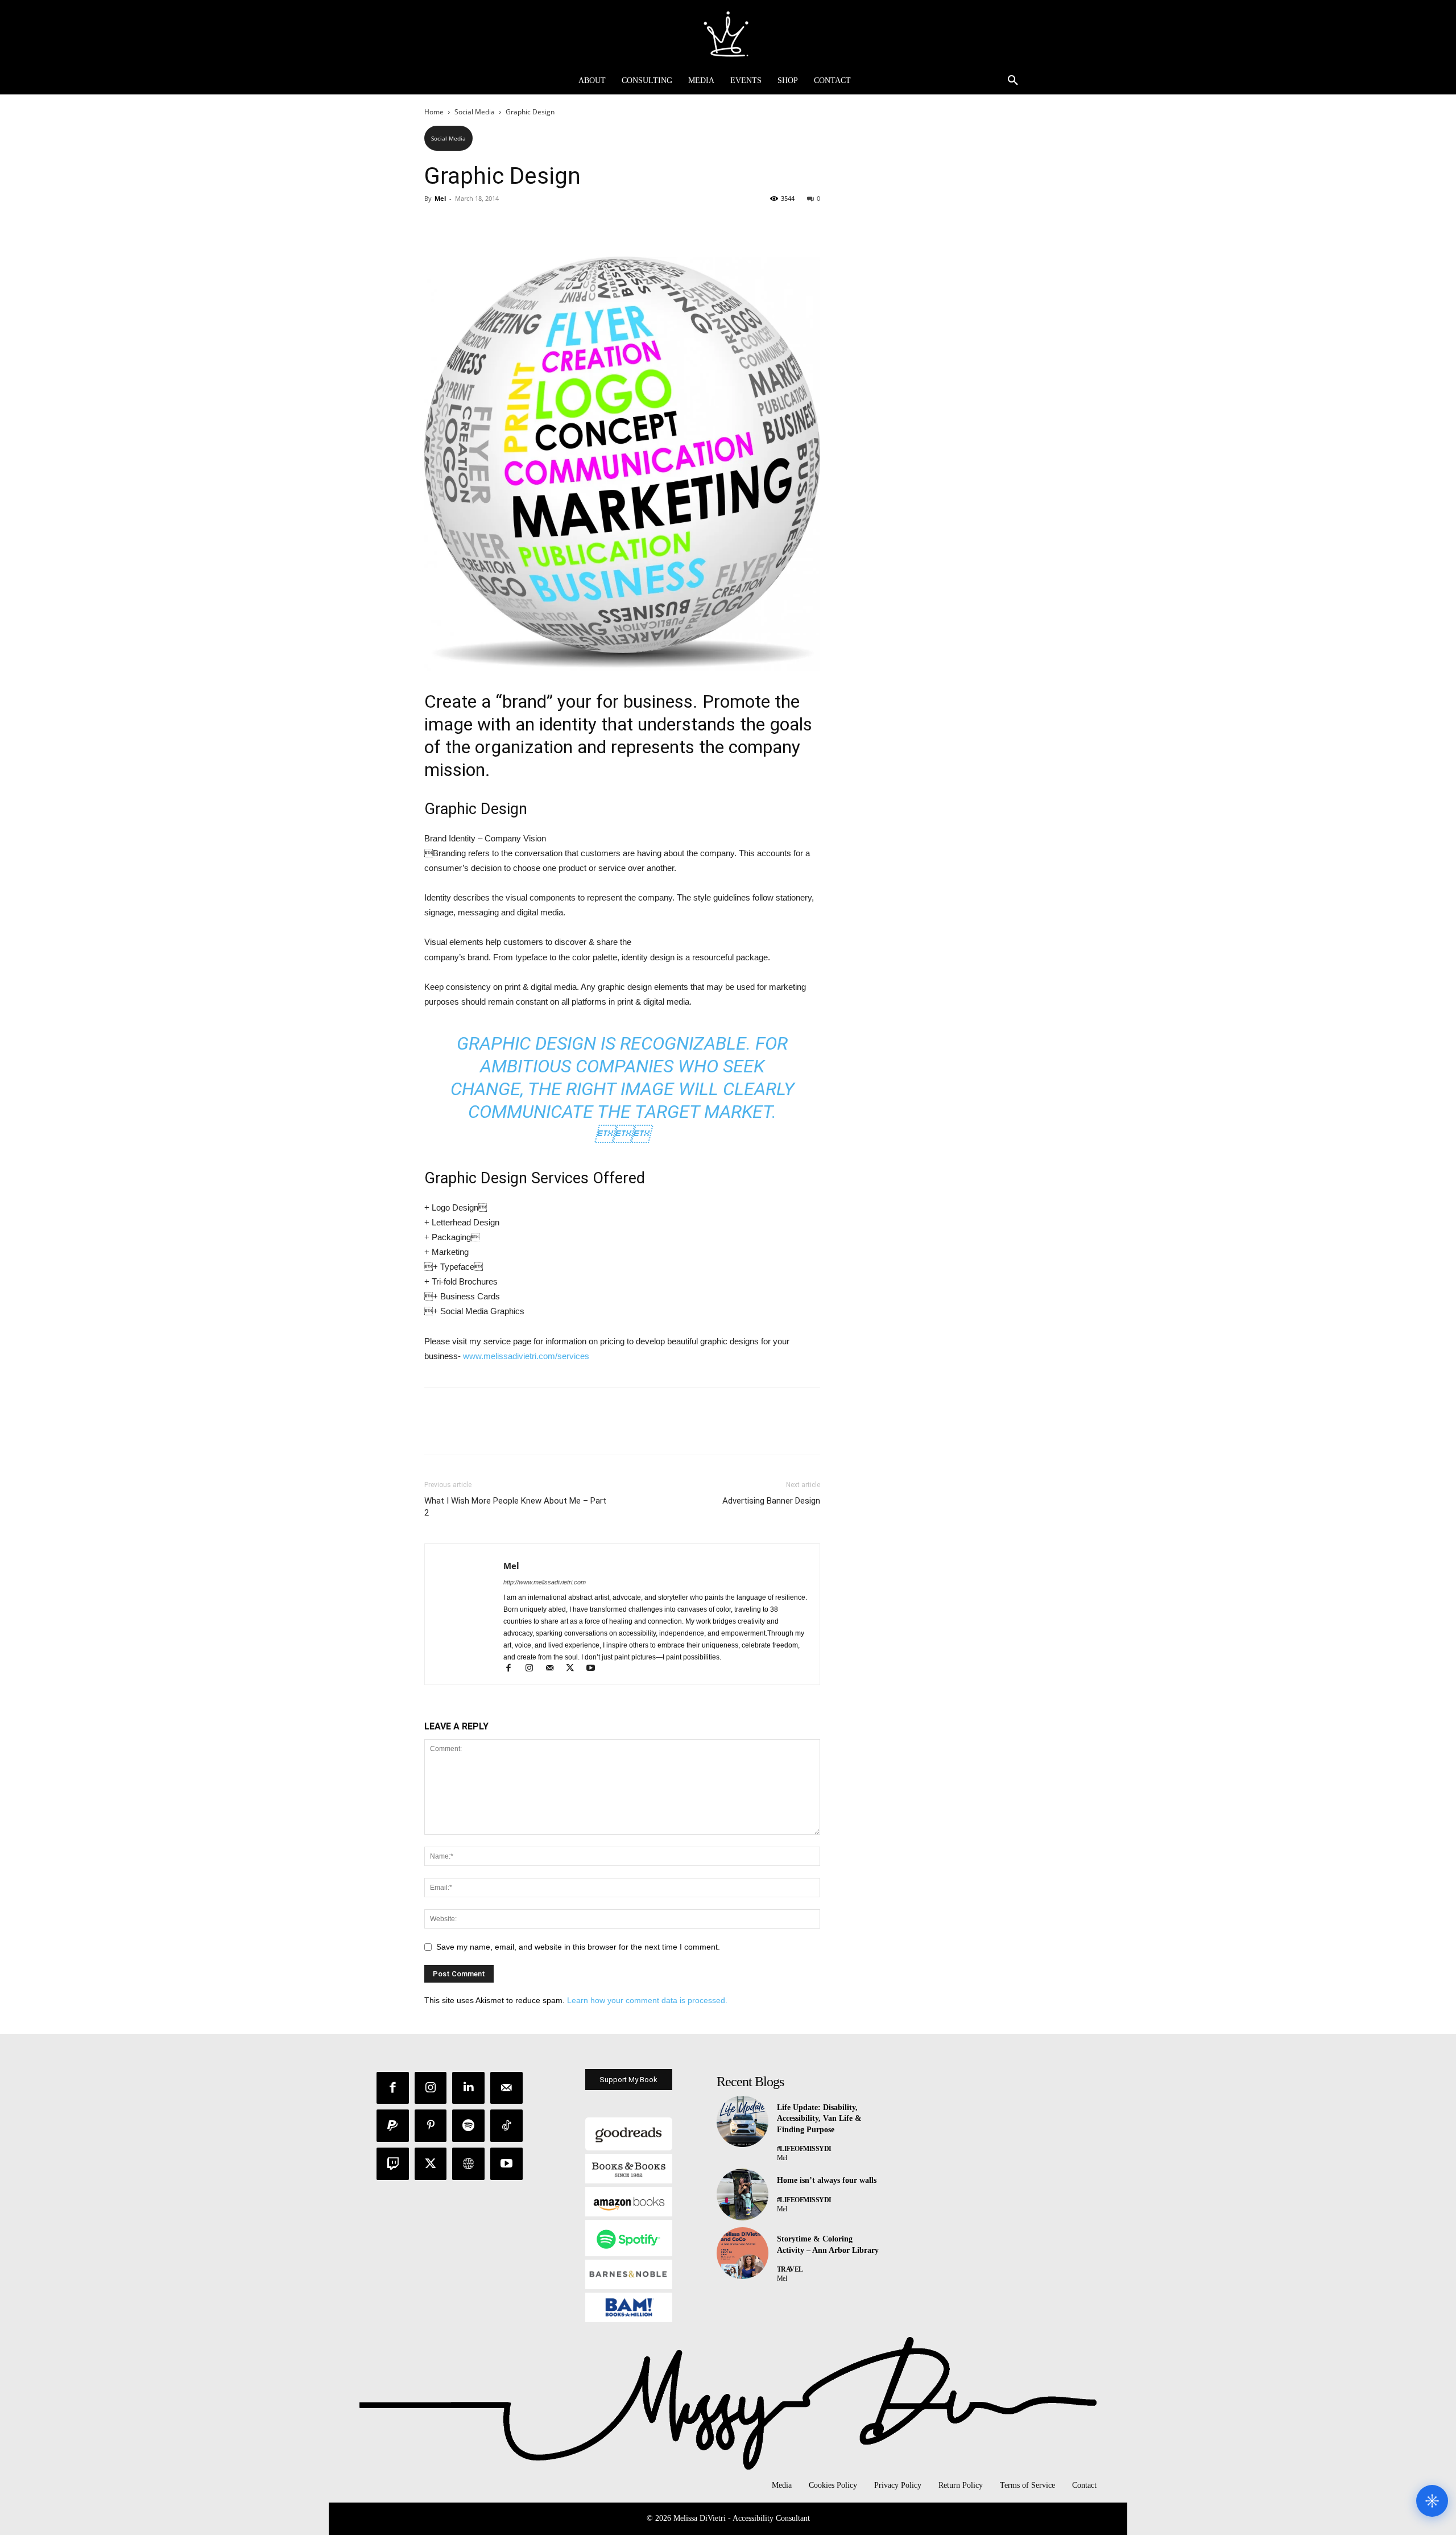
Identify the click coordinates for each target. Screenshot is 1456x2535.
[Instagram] (534, 1669)
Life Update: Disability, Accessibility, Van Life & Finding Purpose (819, 2119)
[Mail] (555, 1669)
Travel (790, 2269)
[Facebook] (436, 224)
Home (434, 112)
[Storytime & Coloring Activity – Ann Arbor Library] (743, 2253)
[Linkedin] (468, 2088)
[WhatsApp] (514, 224)
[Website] (468, 2164)
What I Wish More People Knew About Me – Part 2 (515, 1507)
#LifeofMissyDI (804, 2149)
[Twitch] (393, 2164)
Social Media (475, 112)
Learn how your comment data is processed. (647, 2000)
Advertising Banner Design (771, 1501)
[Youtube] (595, 1669)
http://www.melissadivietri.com (545, 1582)
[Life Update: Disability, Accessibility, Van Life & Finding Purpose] (743, 2122)
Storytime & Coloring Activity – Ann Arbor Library (828, 2245)
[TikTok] (506, 2126)
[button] (1013, 81)
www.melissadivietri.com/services (526, 1356)
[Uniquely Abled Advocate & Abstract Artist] (728, 34)
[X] (462, 224)
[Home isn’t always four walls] (743, 2195)
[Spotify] (468, 2126)
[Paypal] (393, 2126)
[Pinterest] (488, 224)
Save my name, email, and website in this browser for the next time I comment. (578, 1947)
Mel (440, 198)
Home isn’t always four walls (827, 2180)
